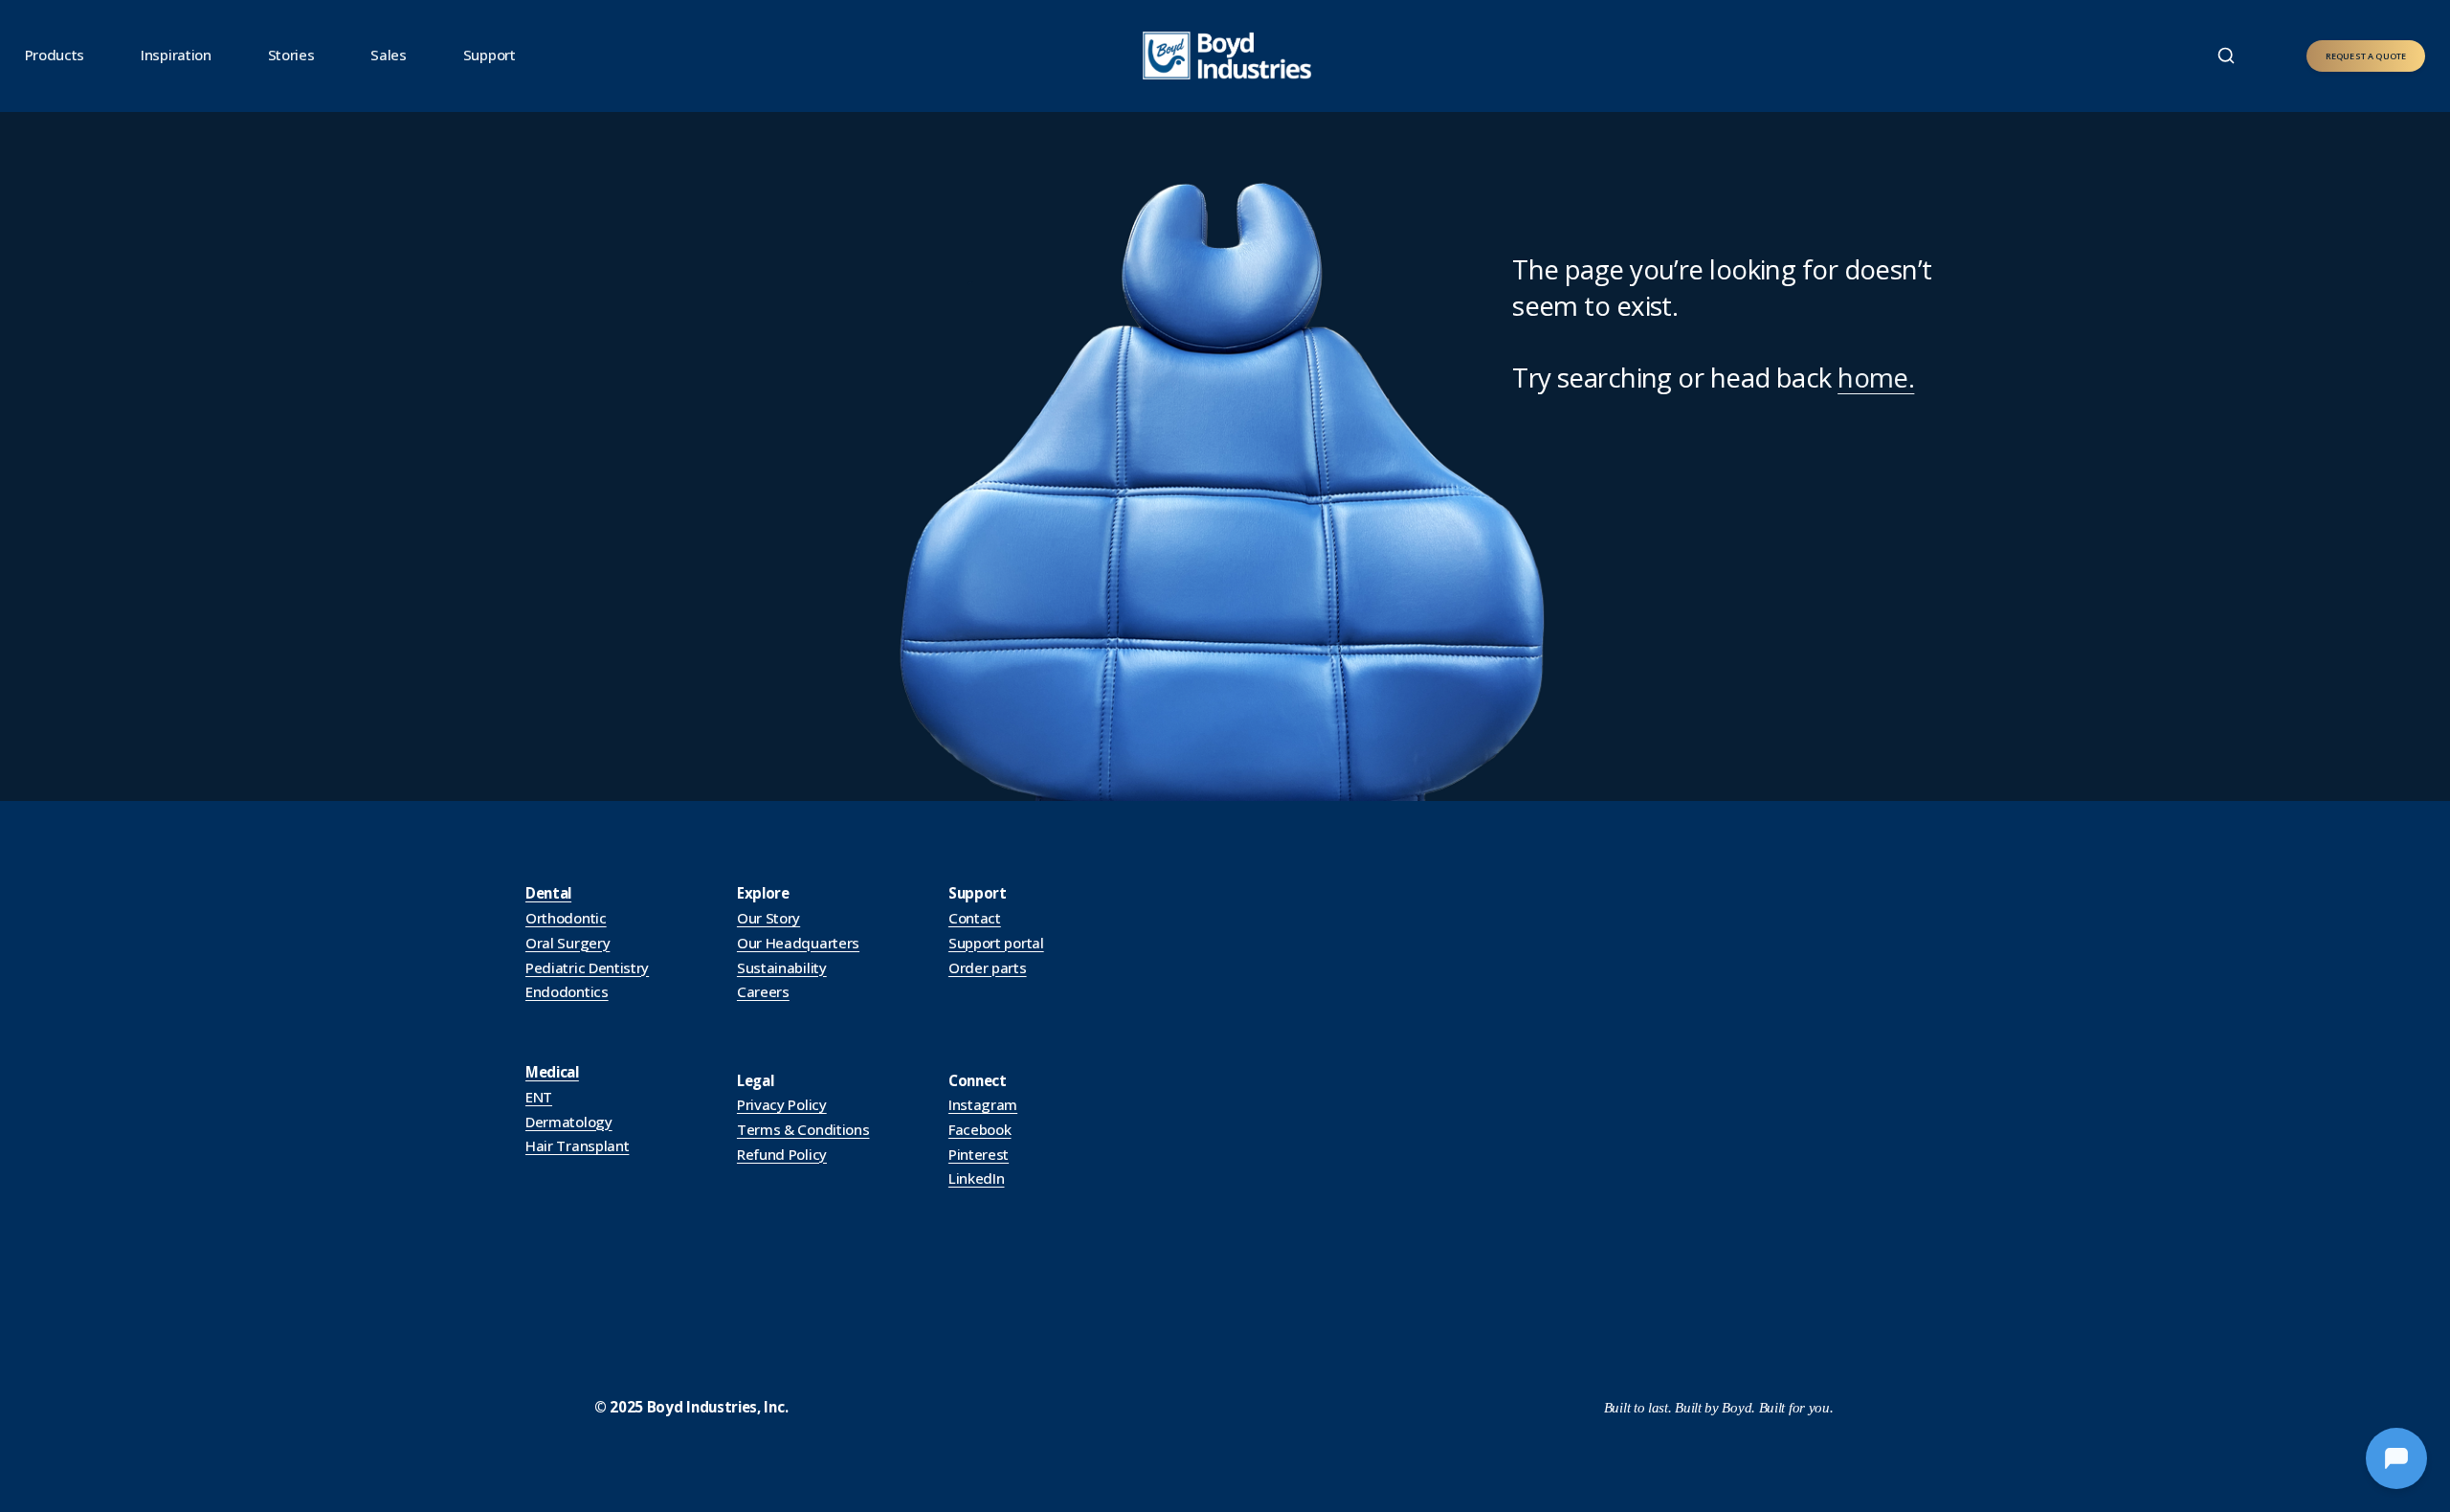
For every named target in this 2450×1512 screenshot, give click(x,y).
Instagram (983, 1104)
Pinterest (979, 1154)
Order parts (988, 967)
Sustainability (782, 967)
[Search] (2226, 56)
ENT (539, 1097)
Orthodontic (566, 918)
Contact (975, 918)
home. (1876, 377)
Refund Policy (782, 1154)
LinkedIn (977, 1178)
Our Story (768, 918)
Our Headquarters (798, 943)
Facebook (980, 1129)
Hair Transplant (577, 1145)
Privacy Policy (782, 1104)
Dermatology (569, 1122)
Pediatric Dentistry (587, 967)
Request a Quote (2366, 56)
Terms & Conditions (803, 1129)
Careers (763, 991)
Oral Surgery (568, 943)
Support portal (996, 943)
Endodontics (567, 991)
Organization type (551, 199)
